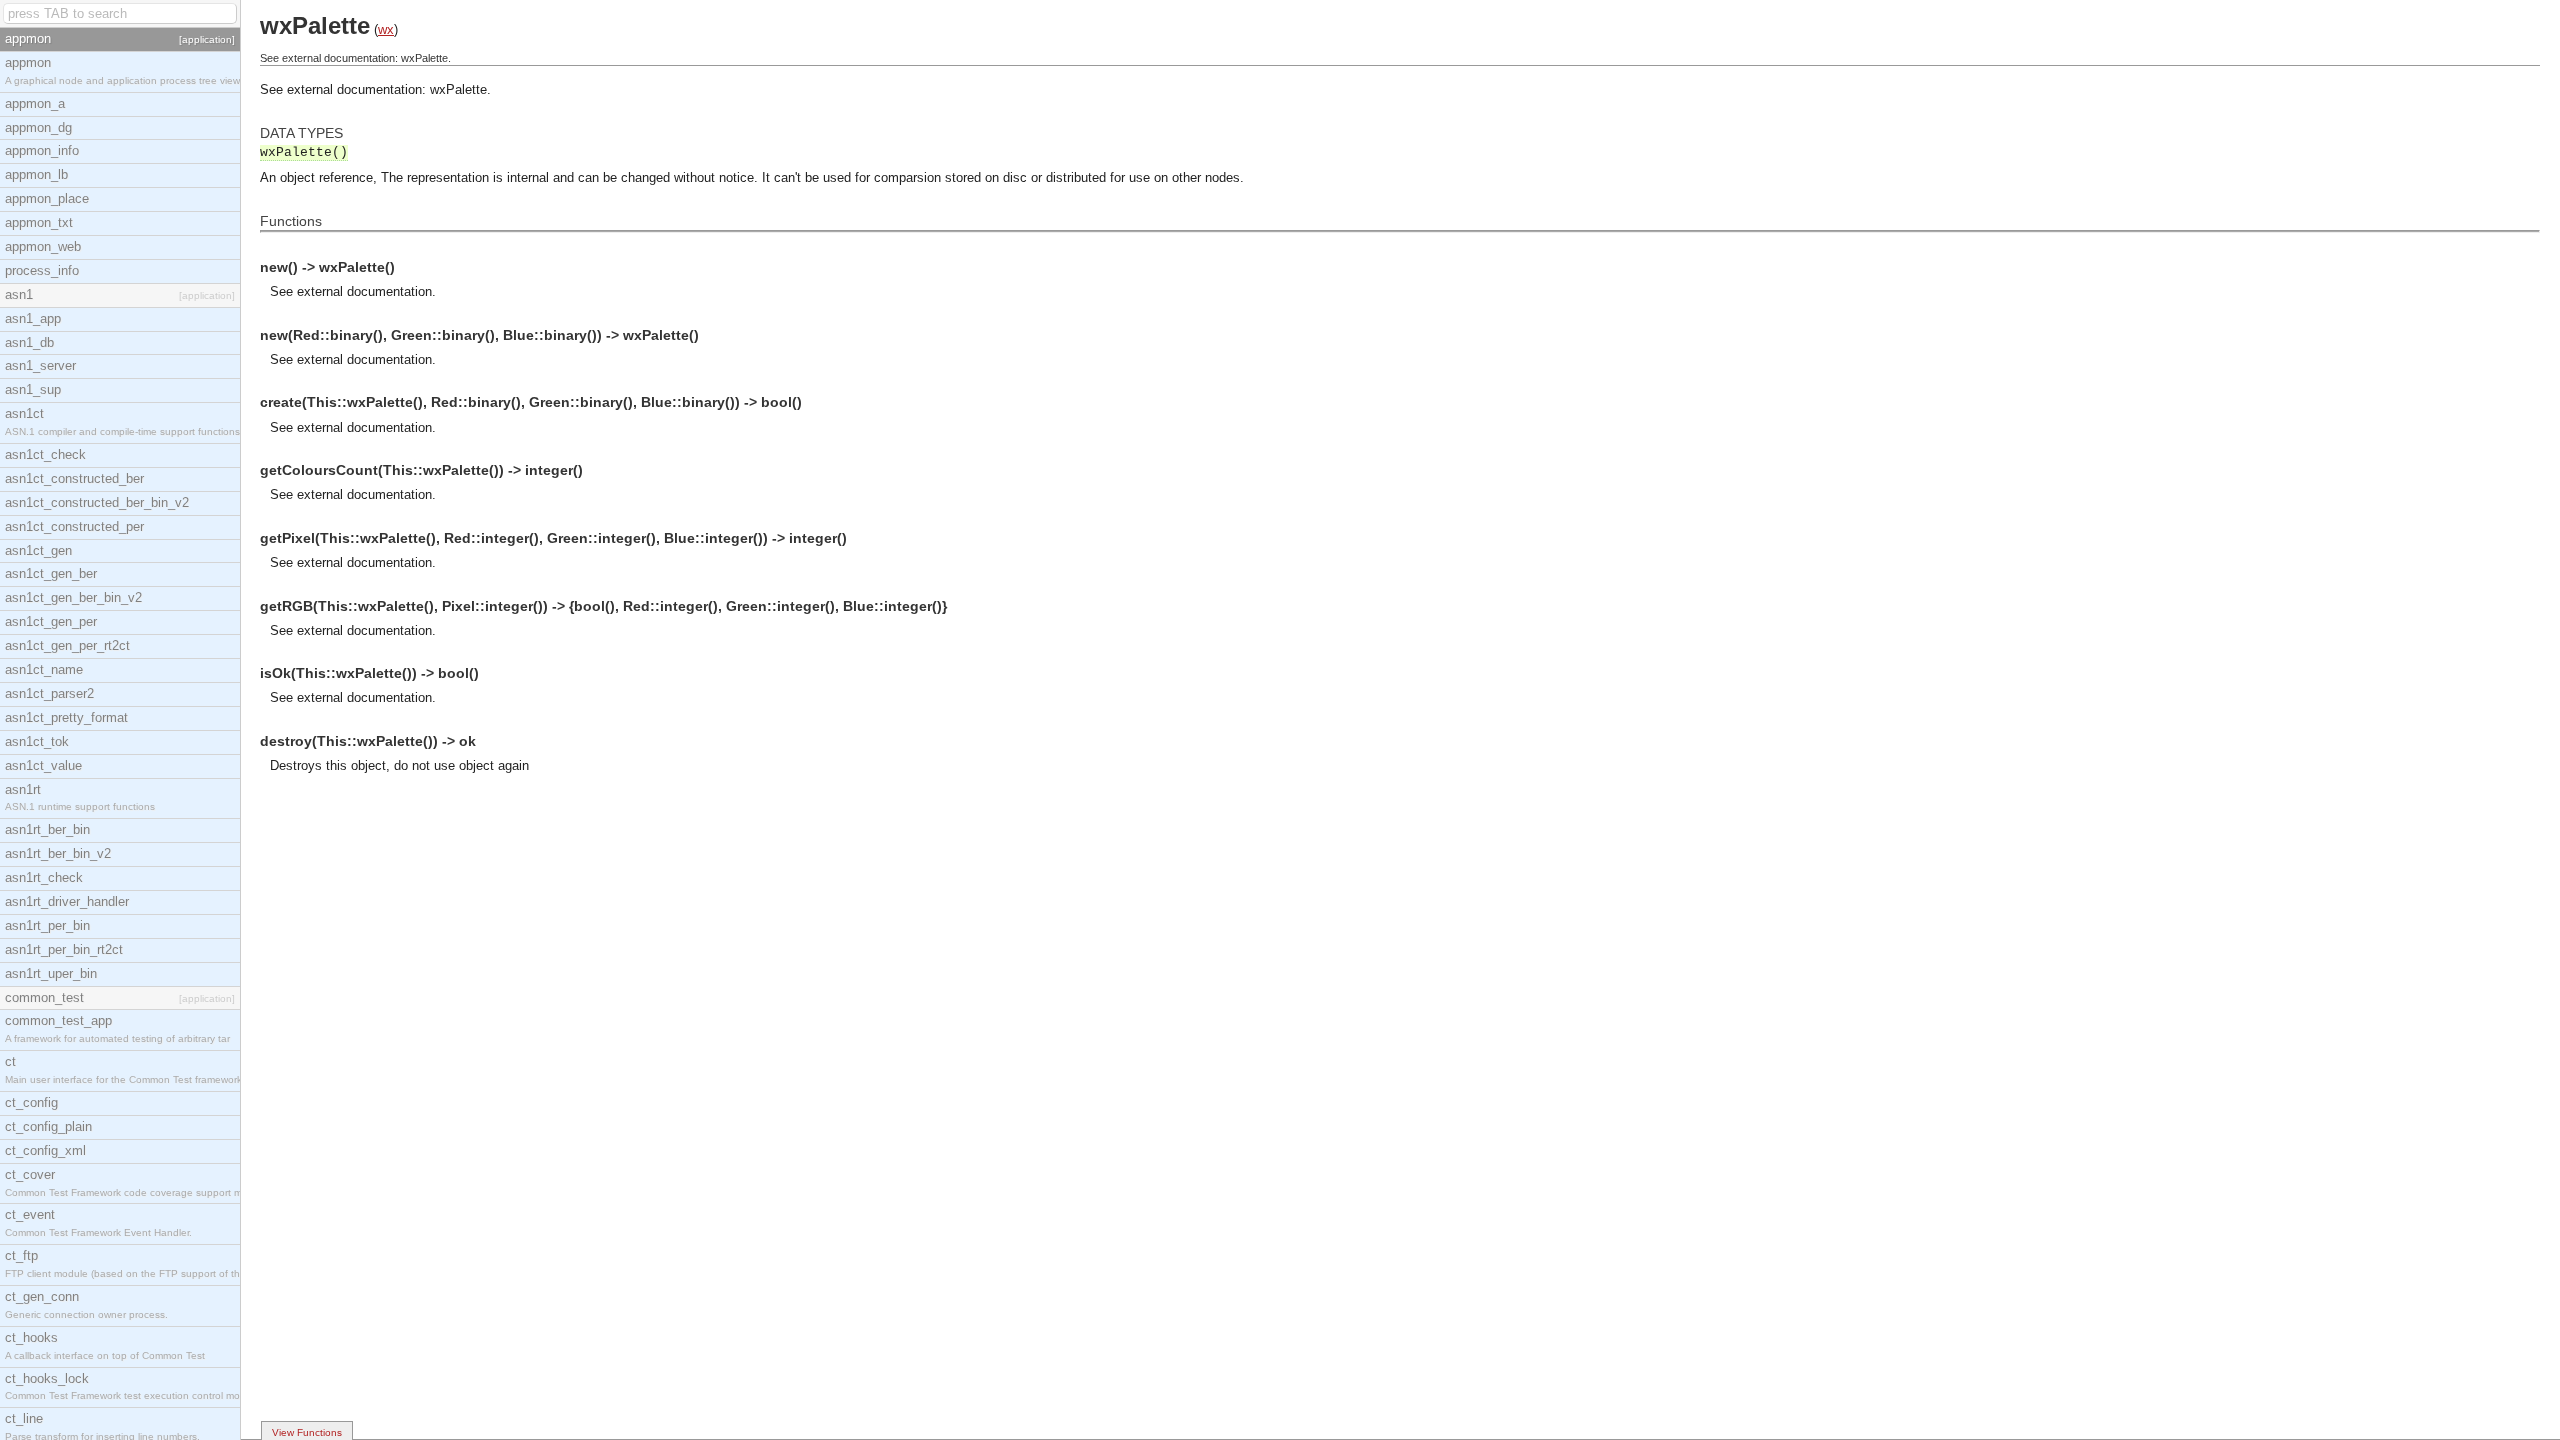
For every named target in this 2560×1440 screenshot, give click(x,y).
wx (386, 29)
